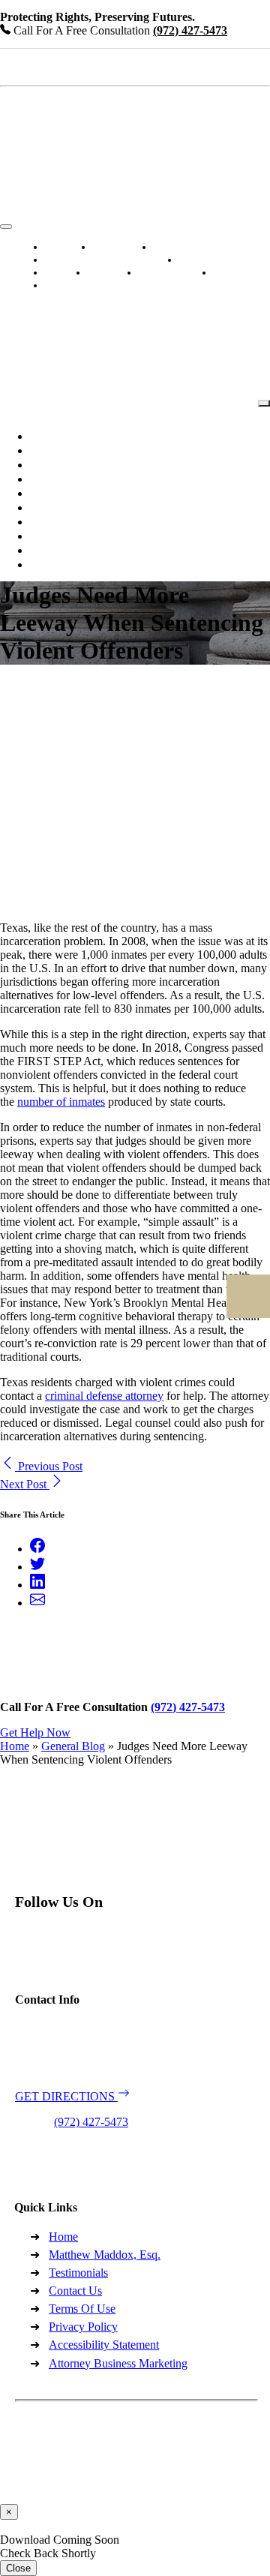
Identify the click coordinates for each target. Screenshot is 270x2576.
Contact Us (75, 285)
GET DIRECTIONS (66, 2096)
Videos (109, 273)
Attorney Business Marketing (118, 2363)
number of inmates (61, 1102)
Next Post (25, 1484)
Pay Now (240, 273)
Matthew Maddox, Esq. (105, 2255)
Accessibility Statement (104, 2345)
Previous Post (49, 1466)
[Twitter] (37, 1567)
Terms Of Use (82, 2309)
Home (15, 1746)
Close (18, 2568)
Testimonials (214, 260)
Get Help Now (35, 1732)
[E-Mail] (37, 1603)
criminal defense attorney (104, 1396)
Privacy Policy (83, 2327)
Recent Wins (172, 273)
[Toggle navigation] (6, 227)
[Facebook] (37, 1549)
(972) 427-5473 (91, 2122)
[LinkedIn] (37, 1585)
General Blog (73, 1746)
